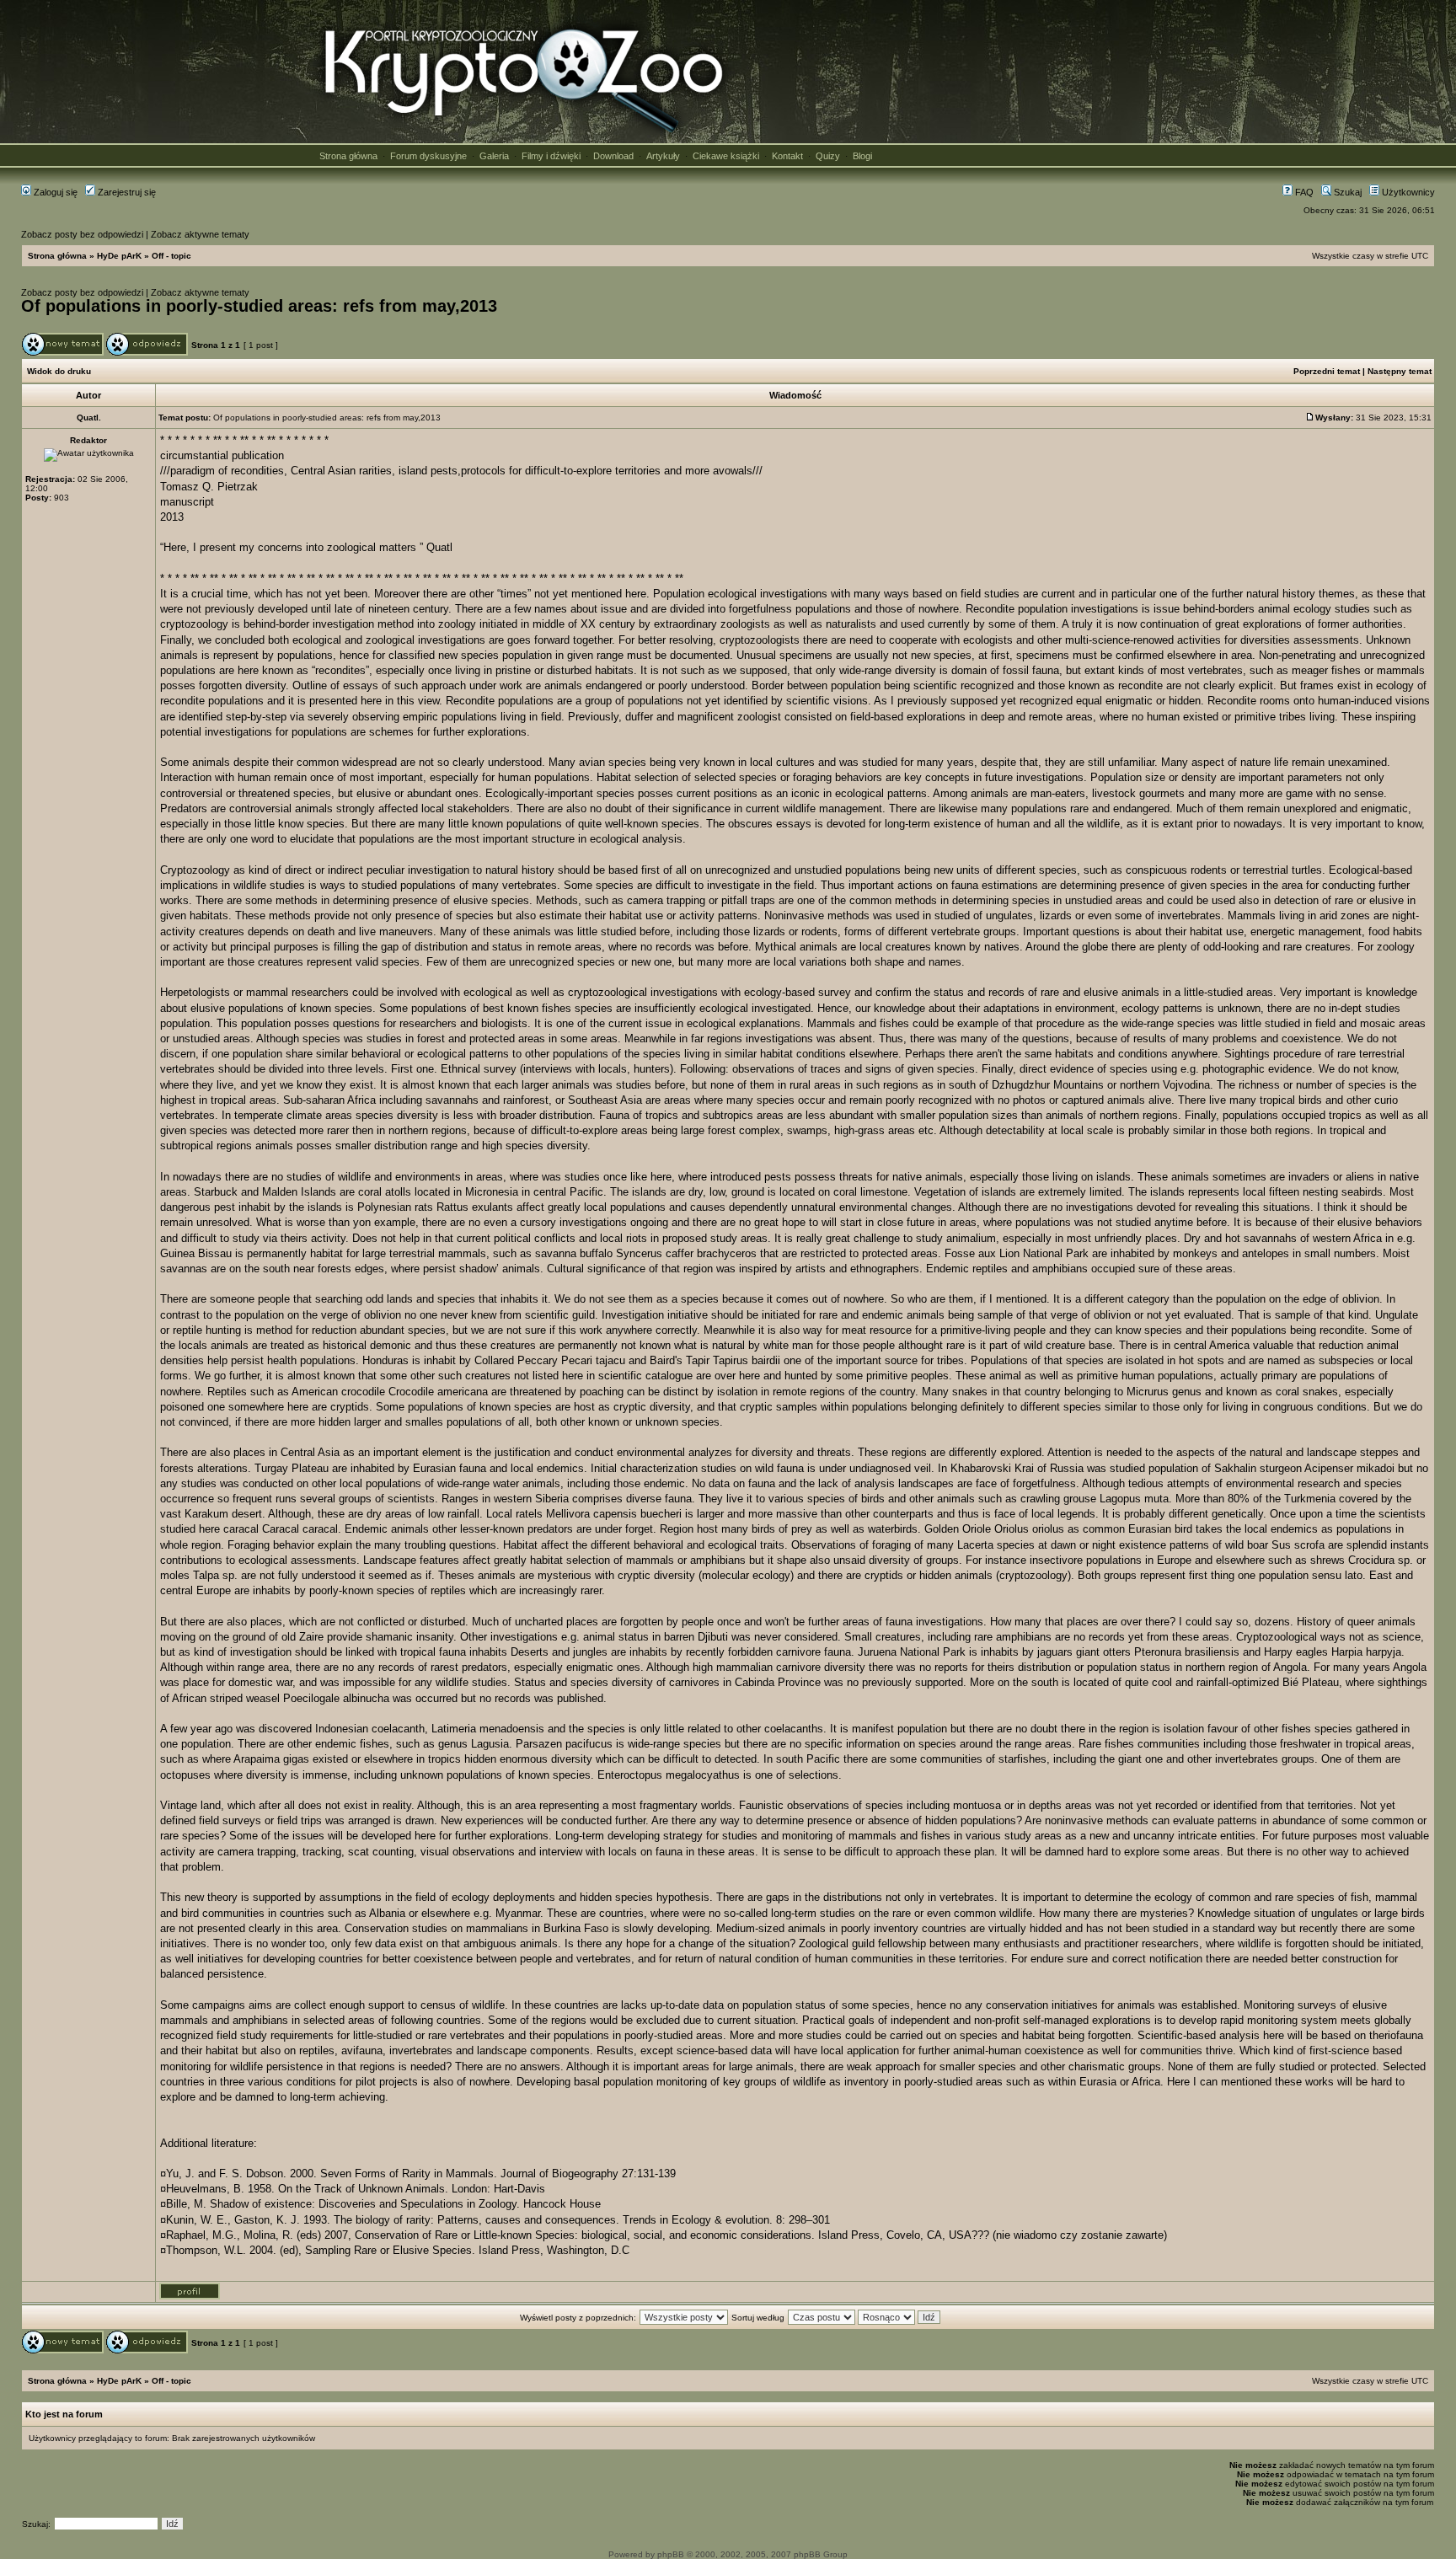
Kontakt (787, 156)
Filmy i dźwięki (551, 156)
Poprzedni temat (1327, 371)
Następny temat (1400, 371)
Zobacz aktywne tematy (200, 234)
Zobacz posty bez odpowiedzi (82, 234)
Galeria (494, 156)
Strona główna (348, 156)
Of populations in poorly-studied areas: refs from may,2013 (259, 306)
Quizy (828, 156)
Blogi (862, 156)
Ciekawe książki (726, 156)
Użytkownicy (1407, 192)
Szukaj (1346, 192)
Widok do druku (59, 371)
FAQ (1303, 192)
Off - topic (171, 256)
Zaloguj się (54, 192)
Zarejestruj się (126, 192)
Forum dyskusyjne (428, 156)
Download (613, 156)
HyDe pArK (119, 256)
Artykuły (663, 156)
